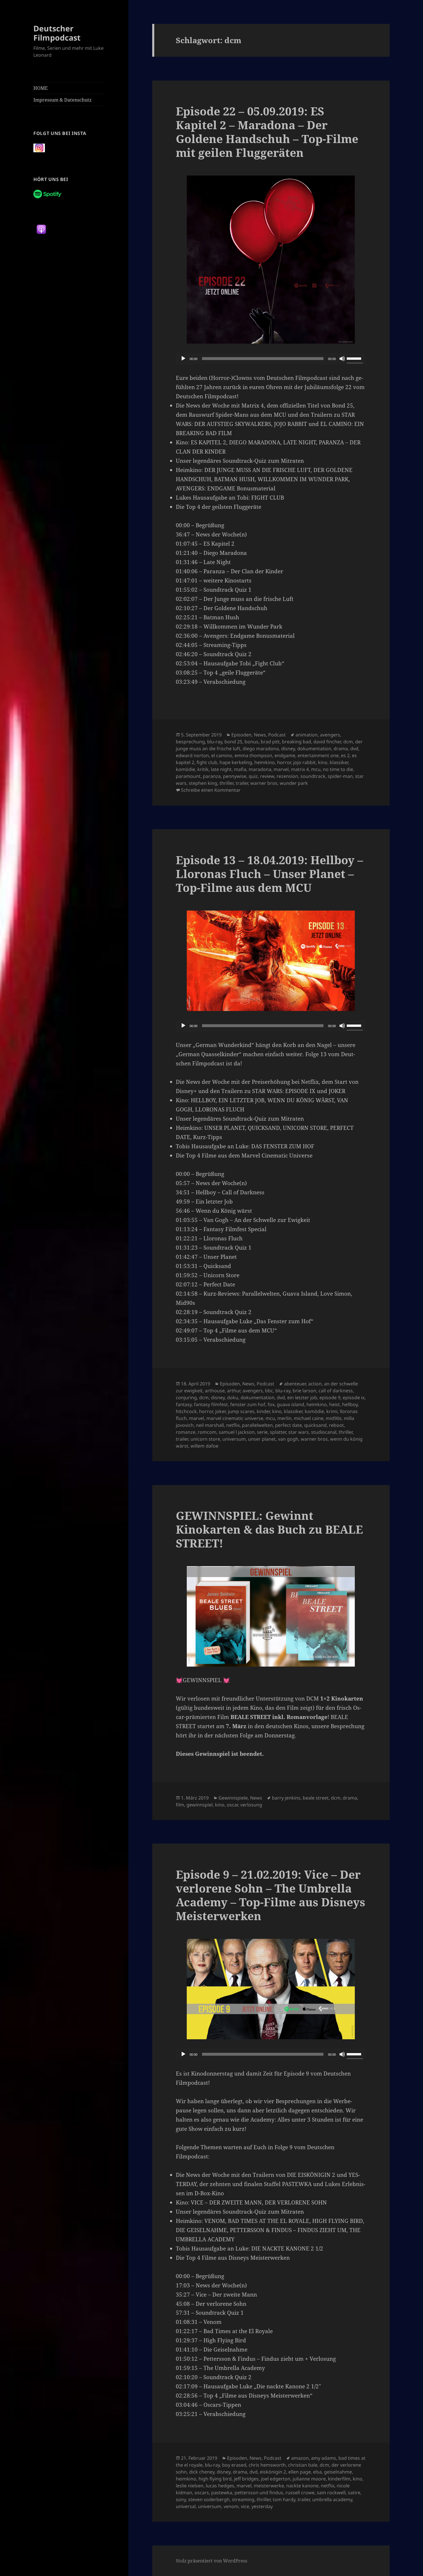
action (315, 1384)
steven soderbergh (209, 2499)
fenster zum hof (248, 1404)
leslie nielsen (190, 2486)
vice (245, 2506)
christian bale (303, 2465)
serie (262, 1432)
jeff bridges (246, 2479)
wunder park (294, 783)
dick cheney (202, 2472)
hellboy (350, 1404)
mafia (240, 769)
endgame (285, 755)
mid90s (334, 1418)
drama (341, 749)
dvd (354, 749)
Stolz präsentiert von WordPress (211, 2561)
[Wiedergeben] (183, 359)
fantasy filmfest (211, 1404)
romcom (207, 1432)
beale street (316, 1798)
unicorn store (205, 1439)
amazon (300, 2458)
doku (233, 1398)
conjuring (186, 1398)
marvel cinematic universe (235, 1418)
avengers (330, 735)
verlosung (251, 1805)
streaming (243, 2499)
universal (186, 2506)
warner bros (264, 783)
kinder (263, 1411)
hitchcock (186, 1411)
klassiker (339, 762)
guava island (290, 1404)
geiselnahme (338, 2472)
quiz (253, 776)
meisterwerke (269, 2486)
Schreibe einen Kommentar (211, 790)
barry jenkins (286, 1798)
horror (284, 762)
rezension (287, 776)
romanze (186, 1432)
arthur (234, 1391)
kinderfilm (339, 2479)
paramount (188, 776)
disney (288, 749)
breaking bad (297, 742)
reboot (336, 1425)
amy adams (324, 2458)
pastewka (222, 2493)
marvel (281, 769)
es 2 (345, 755)
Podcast (277, 735)
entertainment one (318, 755)
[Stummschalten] (342, 359)
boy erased (234, 2465)
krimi (332, 1411)
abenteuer (295, 1384)
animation (307, 735)
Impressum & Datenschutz (62, 100)
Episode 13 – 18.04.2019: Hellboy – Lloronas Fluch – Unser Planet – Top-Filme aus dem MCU (269, 874)
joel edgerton (276, 2479)
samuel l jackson (237, 1432)
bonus (251, 742)
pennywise (235, 776)
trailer (242, 783)
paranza (212, 776)
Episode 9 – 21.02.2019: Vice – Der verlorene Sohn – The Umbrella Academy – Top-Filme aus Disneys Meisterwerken (270, 1895)
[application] (271, 359)
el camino (222, 755)
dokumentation (314, 749)
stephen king (203, 783)
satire (354, 2493)
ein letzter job (302, 1398)
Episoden (241, 735)
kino (323, 762)
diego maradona (261, 749)
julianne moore (309, 2479)
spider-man (340, 776)
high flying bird (215, 2479)
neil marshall (210, 1425)
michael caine (309, 1418)
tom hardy (284, 2499)
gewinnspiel (200, 1805)
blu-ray (215, 742)
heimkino (265, 762)
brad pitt (270, 742)
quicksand (315, 1425)
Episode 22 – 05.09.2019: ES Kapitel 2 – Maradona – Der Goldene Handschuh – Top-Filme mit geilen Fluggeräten (267, 132)
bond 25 (233, 742)
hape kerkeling (236, 762)
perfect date (288, 1425)
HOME (41, 88)
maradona (260, 769)
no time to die (338, 769)
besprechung (190, 742)
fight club (207, 762)
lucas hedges (220, 2486)
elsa (317, 2472)
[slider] (355, 358)
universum (234, 1439)
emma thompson (253, 755)
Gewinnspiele (233, 1798)
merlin (284, 1418)
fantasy (184, 1404)
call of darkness (336, 1391)
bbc (269, 1391)
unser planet (262, 1439)
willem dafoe (204, 1446)
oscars (202, 2493)
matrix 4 (300, 769)
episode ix (354, 1398)
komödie (185, 769)
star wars (299, 1432)
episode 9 (330, 1398)
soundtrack (313, 776)
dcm (348, 742)
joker (220, 1411)
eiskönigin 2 (273, 2472)
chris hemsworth (267, 2465)
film (180, 1805)
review (267, 776)
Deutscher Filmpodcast (57, 33)
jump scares (241, 1411)
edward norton (192, 755)
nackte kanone (302, 2486)
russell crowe (300, 2493)
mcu (316, 769)
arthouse (215, 1391)
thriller (226, 783)
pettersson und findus (259, 2493)
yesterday (262, 2506)
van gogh (288, 1439)
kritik (203, 769)
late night (221, 769)
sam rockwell (331, 2493)
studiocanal (324, 1432)
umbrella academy (332, 2499)
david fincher (327, 742)
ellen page (300, 2472)
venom (231, 2506)
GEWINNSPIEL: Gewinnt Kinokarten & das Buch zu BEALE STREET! (269, 1529)
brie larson (304, 1391)
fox (271, 1404)
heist (335, 1404)
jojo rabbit (304, 762)
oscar (232, 1805)
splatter (278, 1432)
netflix (233, 1425)
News (260, 735)
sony (181, 2499)
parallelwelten (257, 1425)
